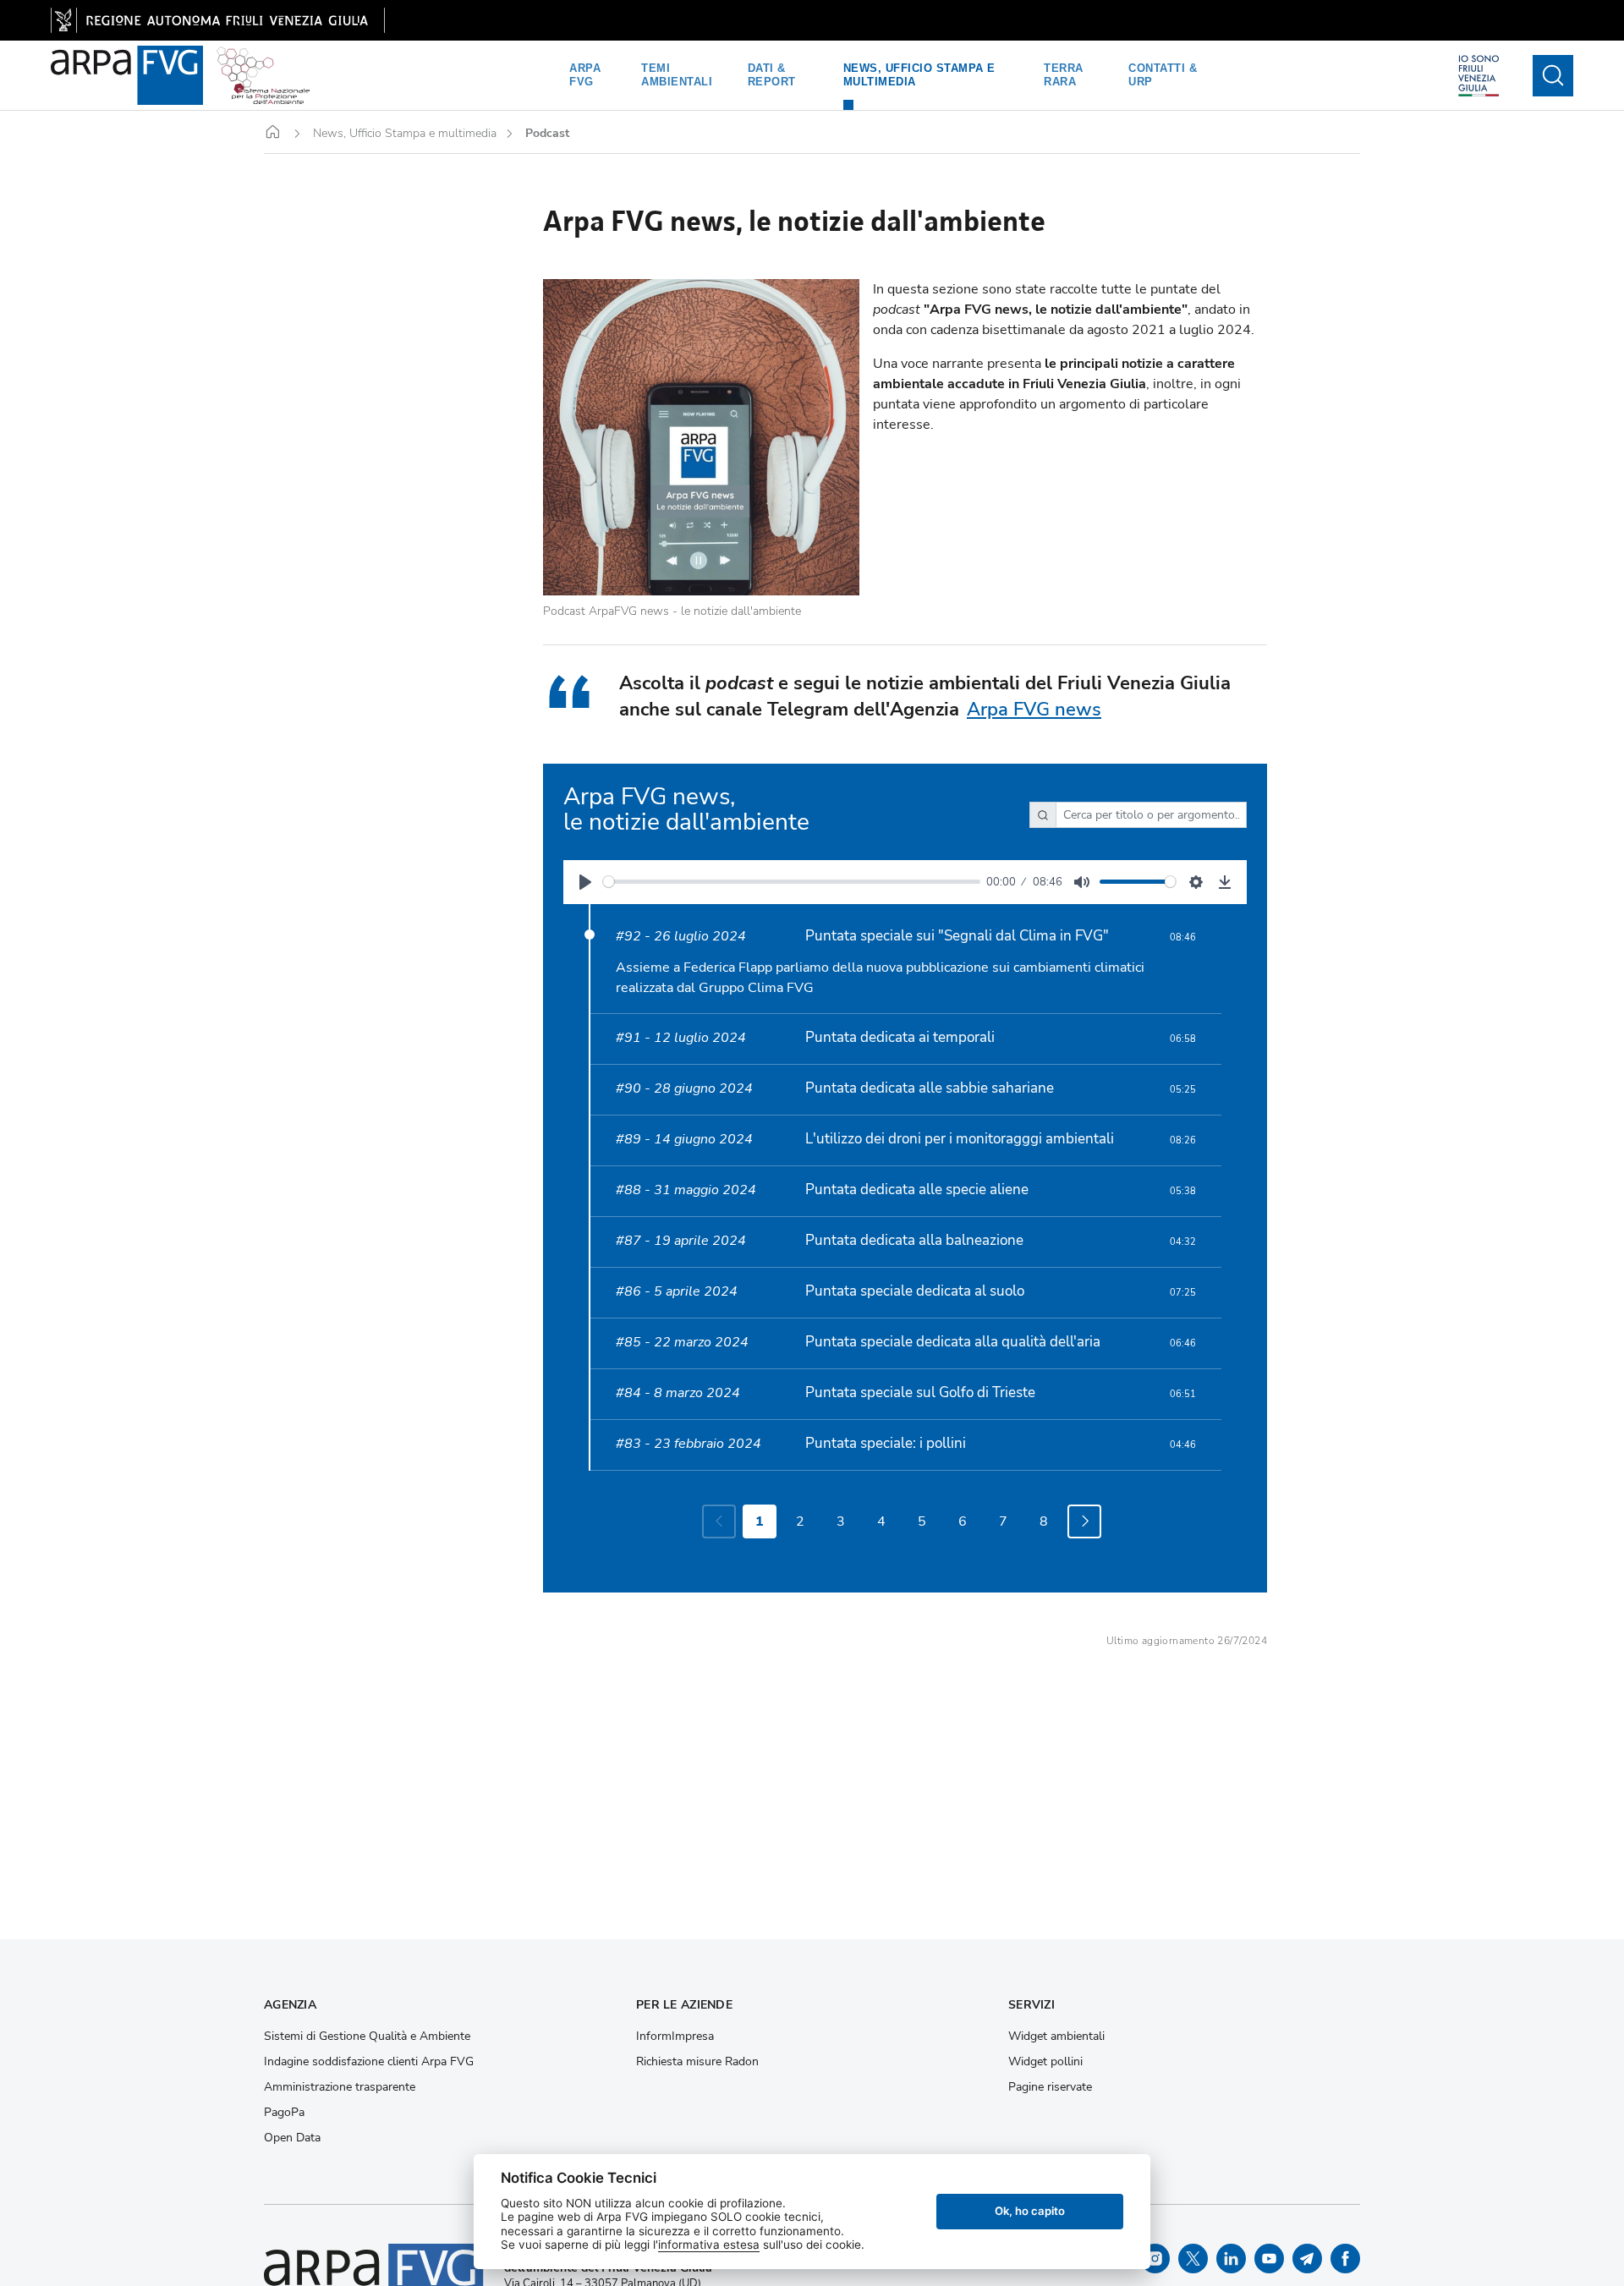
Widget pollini (1045, 2062)
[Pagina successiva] (1084, 1521)
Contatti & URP (1163, 75)
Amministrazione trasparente (340, 2087)
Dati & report (772, 75)
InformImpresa (675, 2037)
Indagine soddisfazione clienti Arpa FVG (369, 2062)
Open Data (292, 2138)
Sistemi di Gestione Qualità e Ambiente (367, 2037)
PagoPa (284, 2113)
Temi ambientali (677, 75)
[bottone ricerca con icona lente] (1553, 76)
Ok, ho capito (1030, 2211)
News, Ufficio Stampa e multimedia (919, 75)
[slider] (792, 882)
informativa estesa (709, 2245)
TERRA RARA (1064, 75)
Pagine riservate (1050, 2087)
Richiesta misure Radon (697, 2062)
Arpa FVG (585, 75)
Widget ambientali (1056, 2037)
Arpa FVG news (1034, 710)
